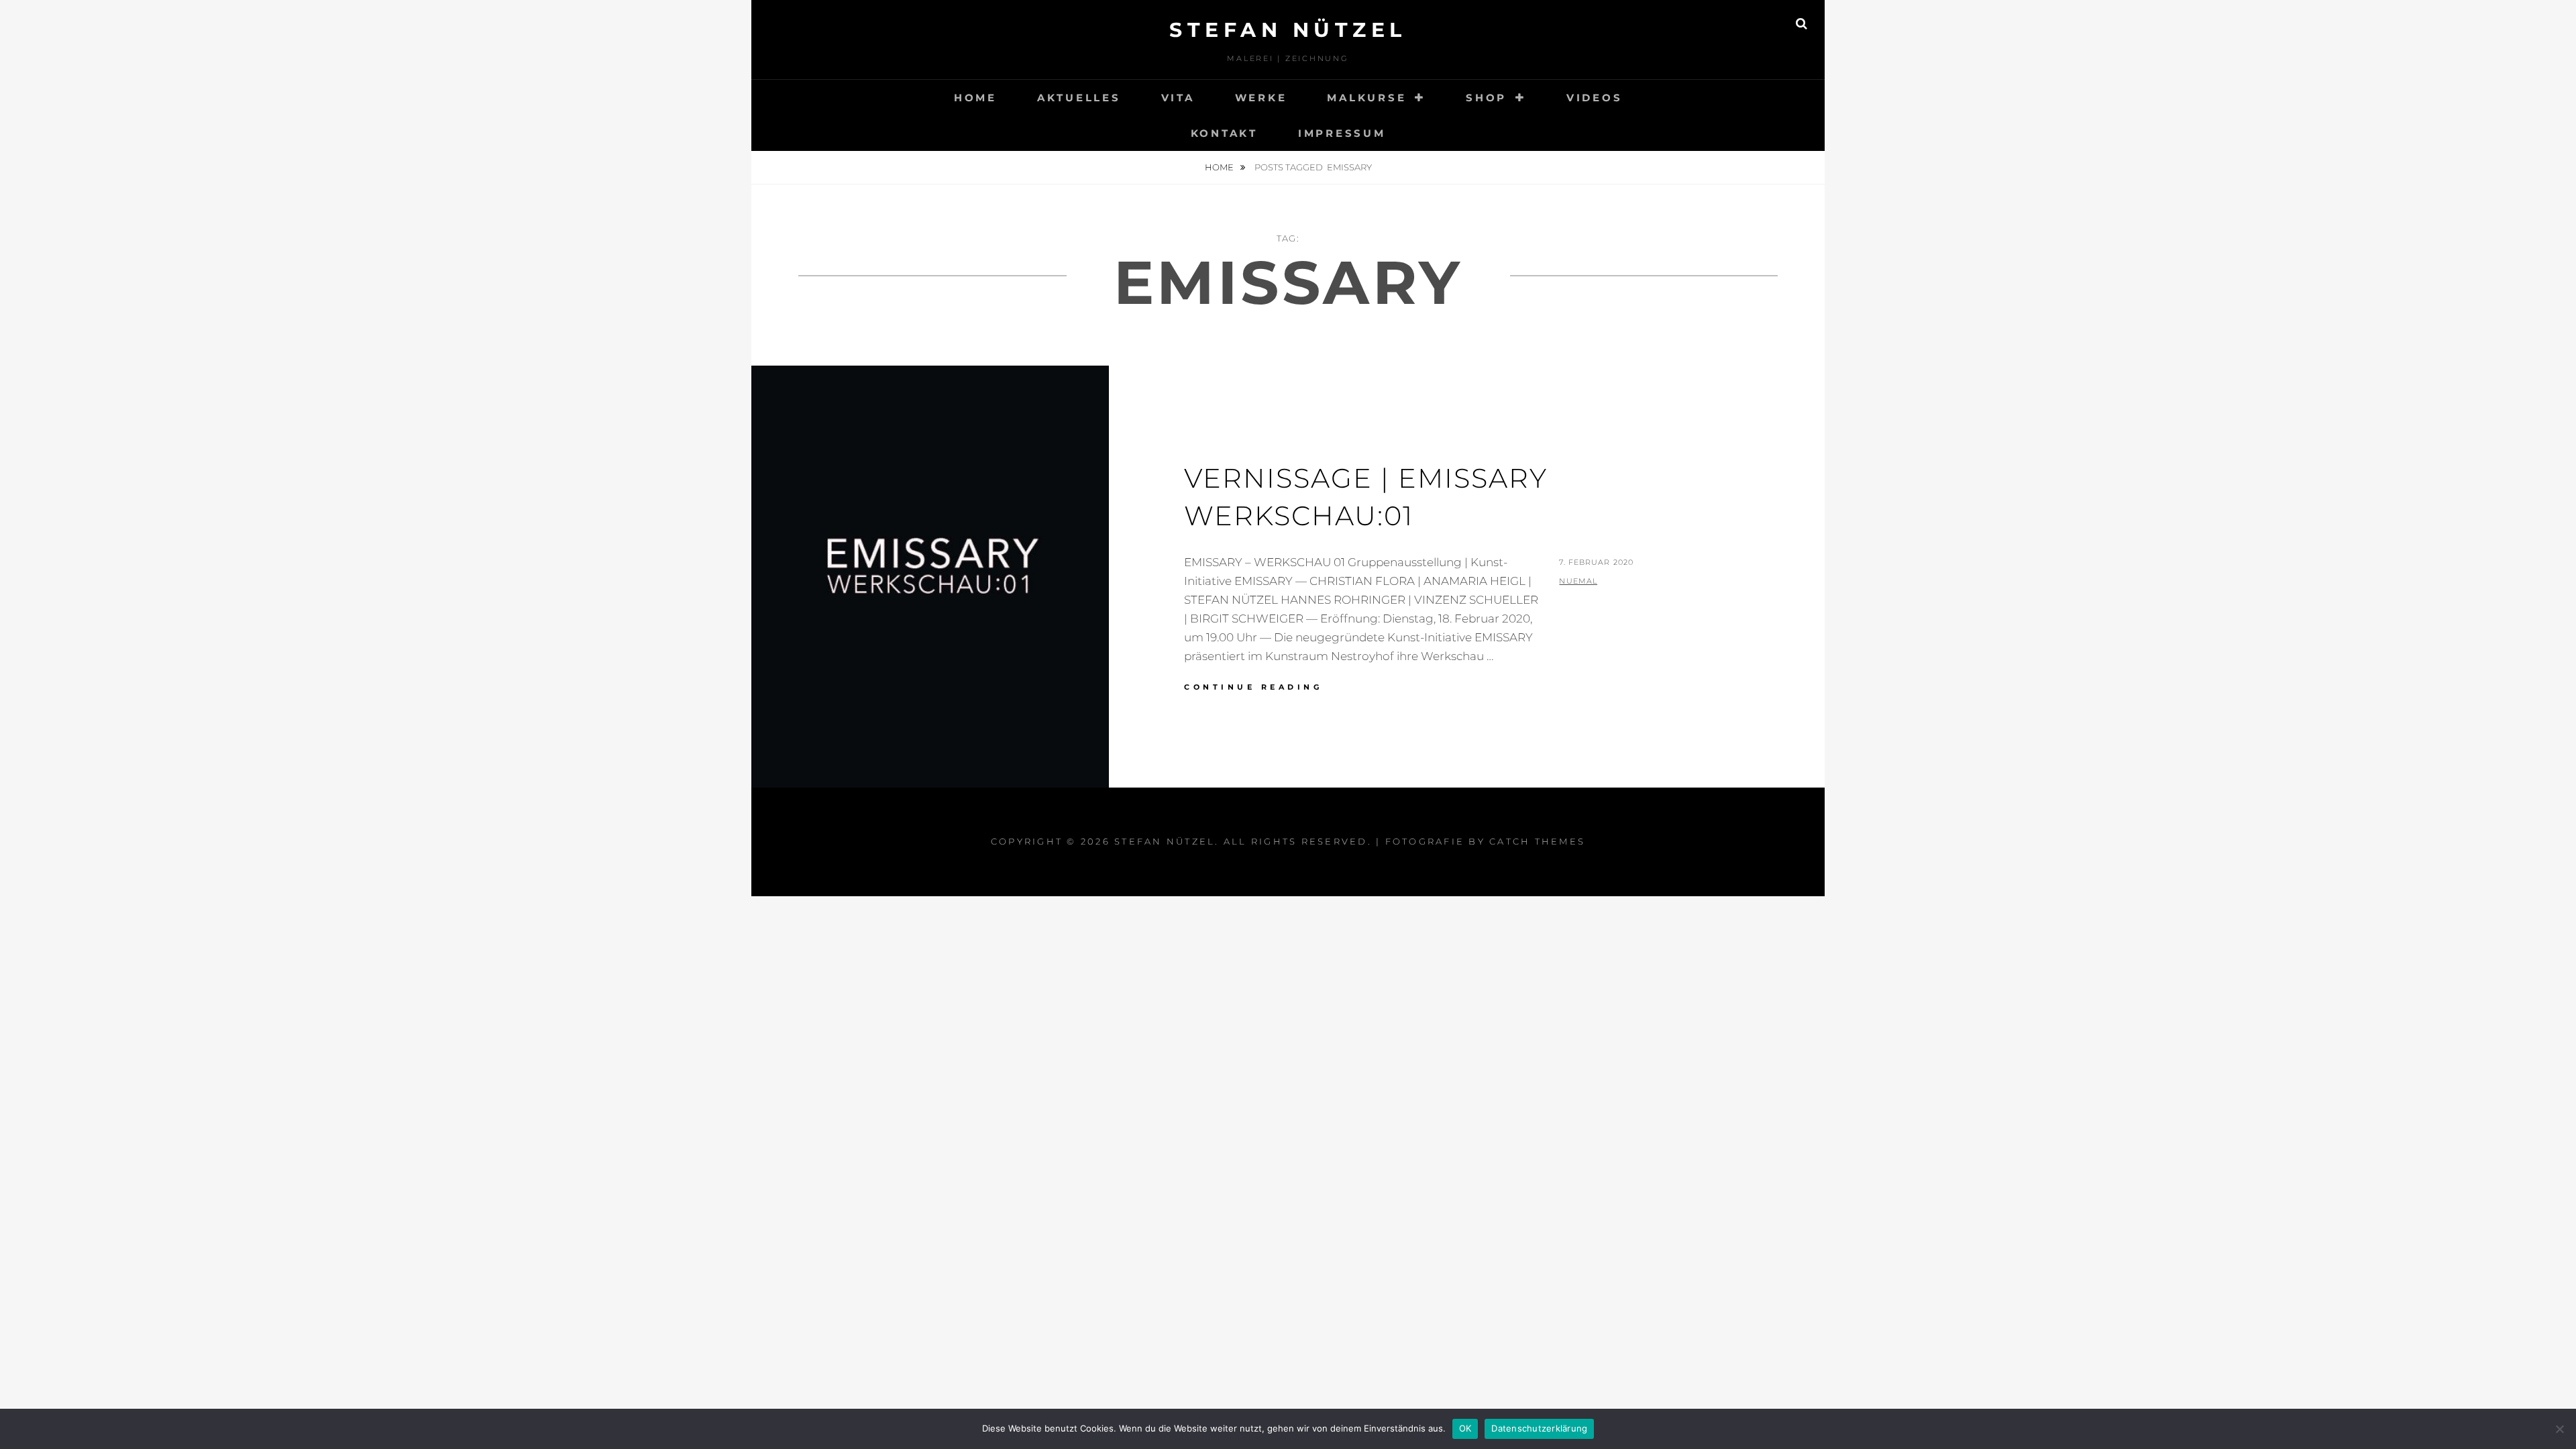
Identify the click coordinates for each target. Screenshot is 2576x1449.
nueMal (1578, 581)
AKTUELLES (1079, 98)
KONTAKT (1224, 133)
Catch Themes (1537, 841)
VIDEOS (1595, 98)
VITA (1178, 98)
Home (1220, 167)
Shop (1486, 98)
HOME (975, 98)
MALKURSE (1366, 98)
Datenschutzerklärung (1539, 1428)
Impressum (1342, 133)
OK (1465, 1428)
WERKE (1261, 98)
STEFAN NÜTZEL (1288, 30)
